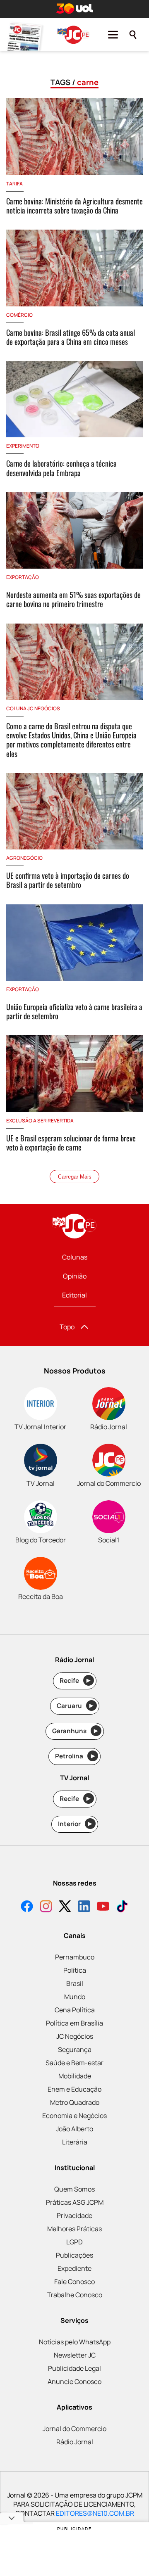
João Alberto (74, 2129)
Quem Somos (74, 2189)
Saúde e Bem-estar (74, 2063)
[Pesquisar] (133, 35)
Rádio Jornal (75, 2442)
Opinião (75, 1276)
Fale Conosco (74, 2282)
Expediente (74, 2268)
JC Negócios (75, 2036)
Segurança (75, 2049)
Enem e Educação (74, 2089)
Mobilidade (75, 2076)
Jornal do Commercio (74, 2429)
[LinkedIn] (84, 1907)
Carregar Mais (75, 1177)
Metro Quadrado (75, 2102)
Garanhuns (75, 1731)
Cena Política (75, 2010)
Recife (75, 1681)
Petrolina (75, 1756)
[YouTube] (103, 1907)
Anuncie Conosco (74, 2381)
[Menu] (113, 35)
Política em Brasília (74, 2023)
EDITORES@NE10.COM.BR (95, 2513)
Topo (67, 1327)
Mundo (75, 1997)
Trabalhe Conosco (75, 2295)
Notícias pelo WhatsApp (75, 2342)
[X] (65, 1907)
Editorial (74, 1295)
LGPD (74, 2242)
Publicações (74, 2255)
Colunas (75, 1257)
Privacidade (74, 2215)
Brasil (75, 1983)
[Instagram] (46, 1907)
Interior (75, 1824)
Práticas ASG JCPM (75, 2202)
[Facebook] (27, 1907)
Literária (75, 2142)
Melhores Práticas (74, 2229)
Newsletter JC (75, 2355)
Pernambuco (75, 1957)
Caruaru (75, 1706)
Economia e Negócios (74, 2116)
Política (75, 1970)
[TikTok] (122, 1907)
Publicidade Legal (74, 2368)
